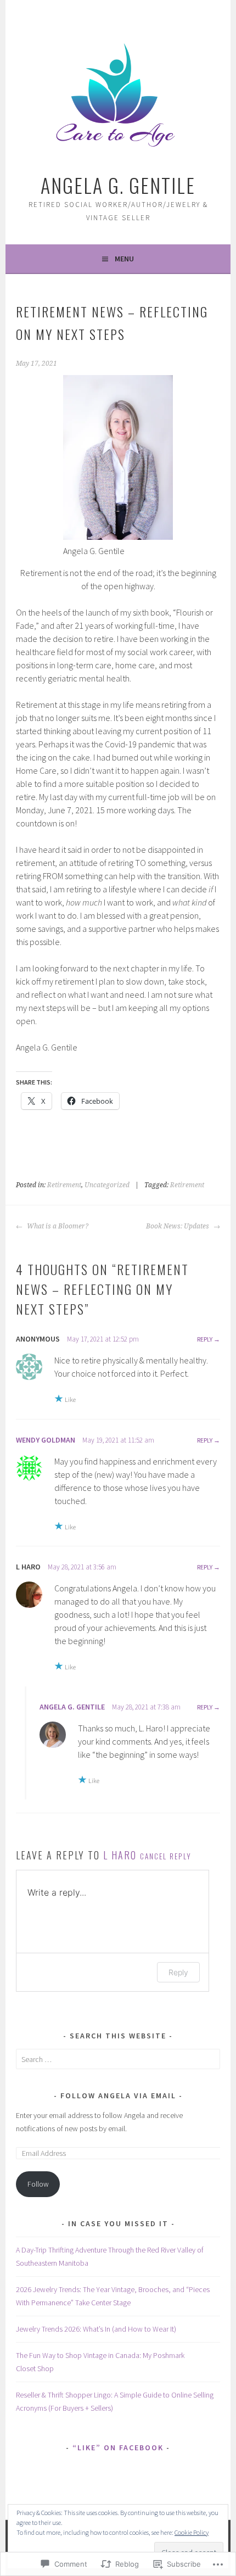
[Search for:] (118, 2059)
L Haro (120, 1855)
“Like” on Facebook (118, 2448)
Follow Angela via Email (118, 2096)
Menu (124, 259)
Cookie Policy (192, 2532)
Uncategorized (107, 1185)
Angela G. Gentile (118, 185)
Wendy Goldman (46, 1440)
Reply (205, 1339)
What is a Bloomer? (57, 1226)
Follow (38, 2184)
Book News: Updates (178, 1226)
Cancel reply (166, 1856)
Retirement (64, 1185)
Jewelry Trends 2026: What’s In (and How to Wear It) (96, 2329)
